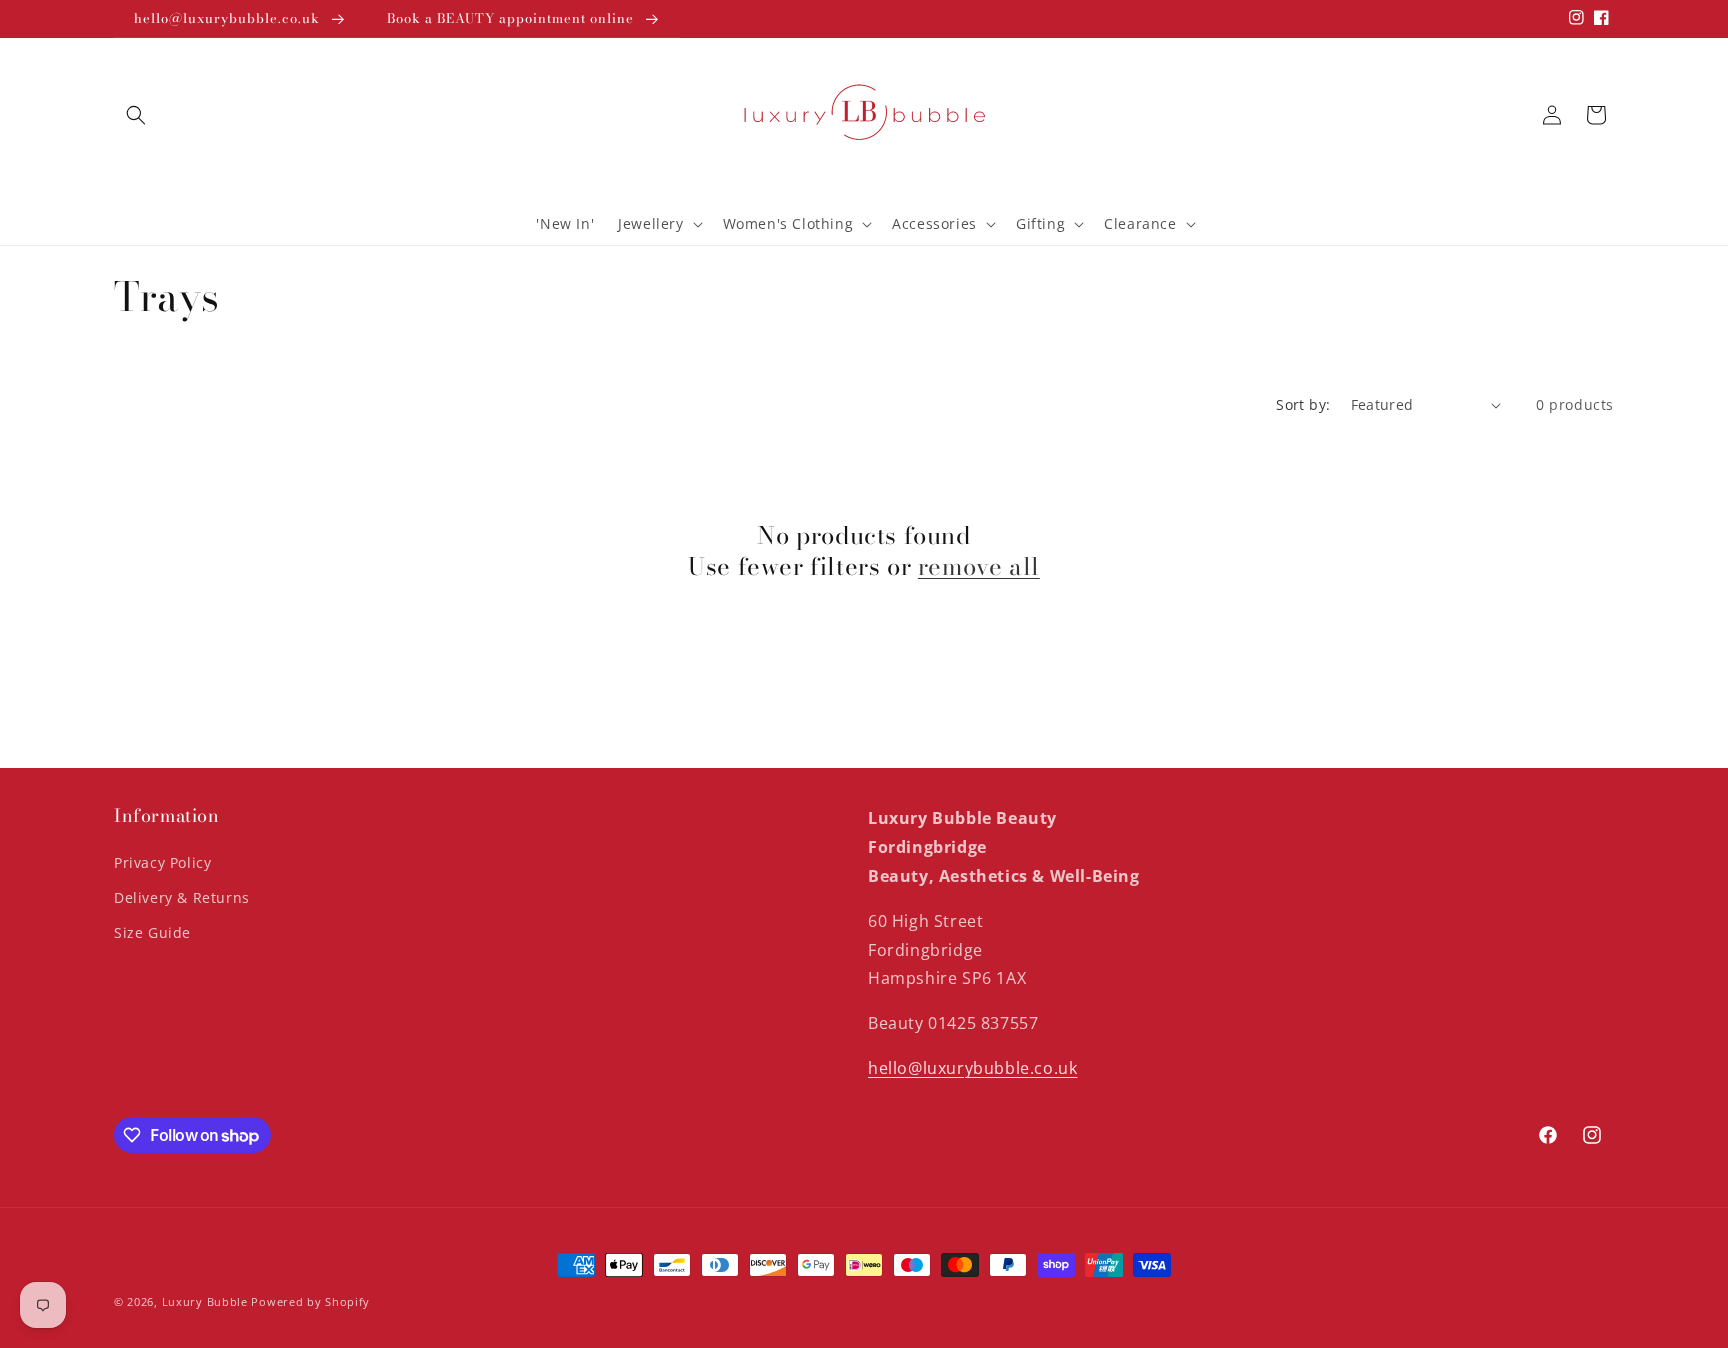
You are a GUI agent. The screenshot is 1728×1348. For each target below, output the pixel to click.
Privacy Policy (162, 862)
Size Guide (152, 932)
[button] (136, 115)
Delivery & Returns (182, 897)
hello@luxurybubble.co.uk (972, 1068)
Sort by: (1303, 404)
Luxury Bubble (205, 1301)
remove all (979, 566)
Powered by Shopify (310, 1301)
